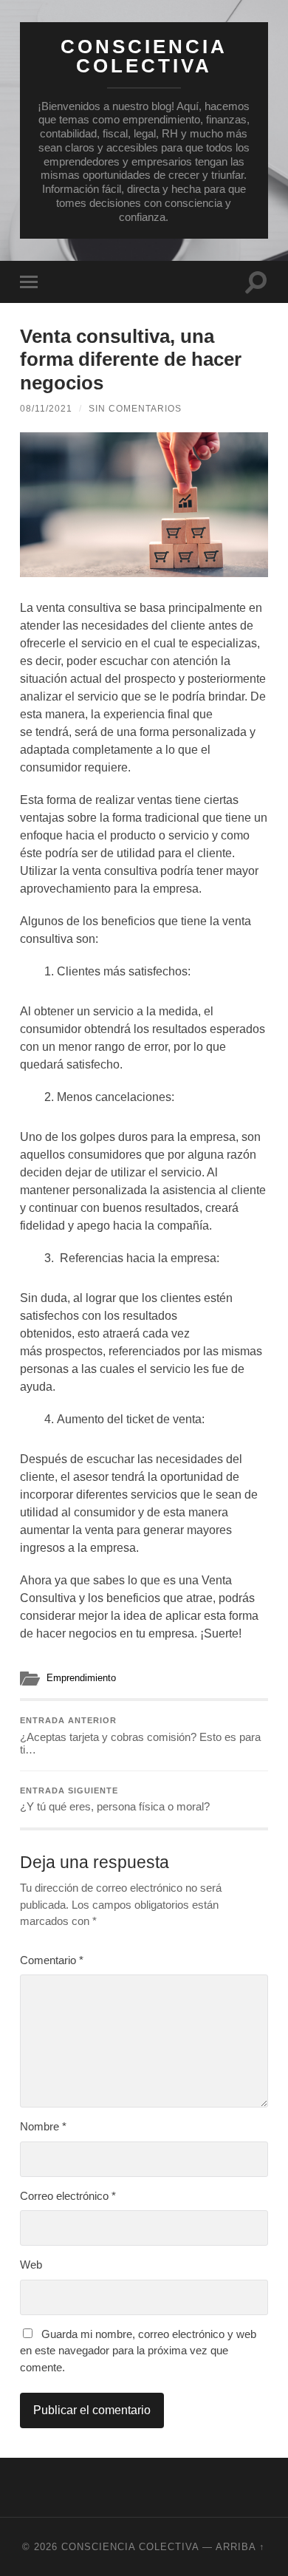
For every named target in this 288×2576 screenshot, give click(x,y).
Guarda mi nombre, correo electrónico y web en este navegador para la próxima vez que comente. (138, 2351)
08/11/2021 (46, 409)
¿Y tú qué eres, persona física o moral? (115, 1800)
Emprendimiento (81, 1678)
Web (31, 2265)
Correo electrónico (68, 2196)
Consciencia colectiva (144, 56)
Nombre (43, 2126)
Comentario (52, 1960)
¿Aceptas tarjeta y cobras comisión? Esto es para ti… (140, 1736)
